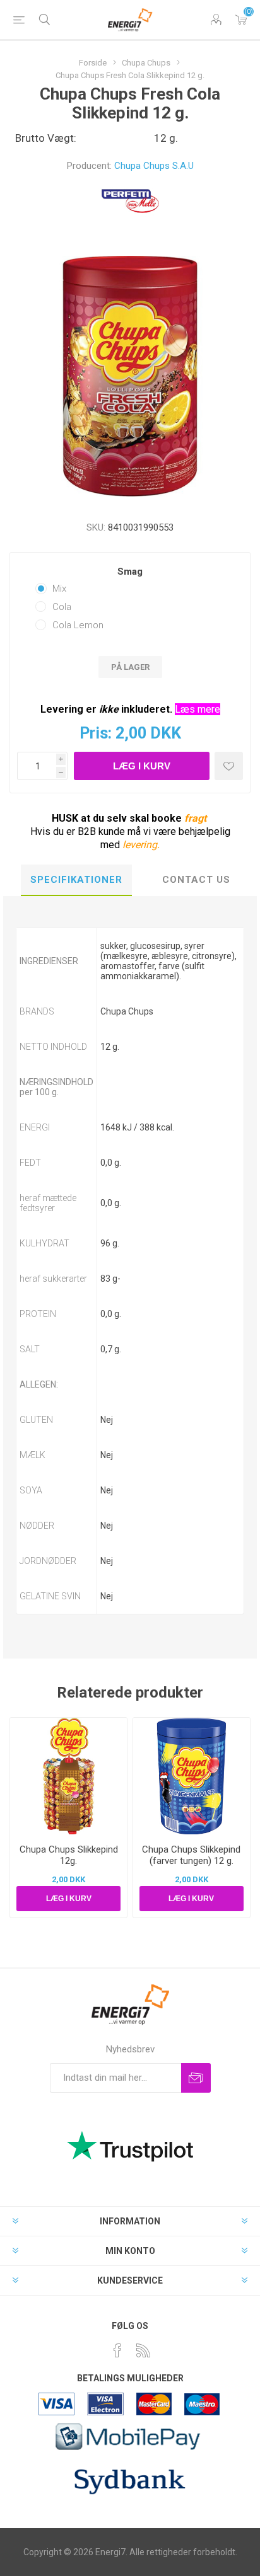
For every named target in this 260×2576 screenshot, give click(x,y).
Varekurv (241, 20)
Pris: (96, 733)
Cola (62, 607)
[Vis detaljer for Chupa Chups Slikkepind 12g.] (68, 1776)
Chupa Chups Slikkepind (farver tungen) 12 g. (191, 1855)
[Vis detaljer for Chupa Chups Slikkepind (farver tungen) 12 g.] (192, 1776)
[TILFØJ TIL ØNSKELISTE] (229, 766)
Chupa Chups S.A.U (154, 166)
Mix (59, 589)
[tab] (76, 880)
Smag (130, 572)
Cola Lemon (78, 625)
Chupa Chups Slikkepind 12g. (69, 1855)
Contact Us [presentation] (196, 880)
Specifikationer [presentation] (76, 880)
